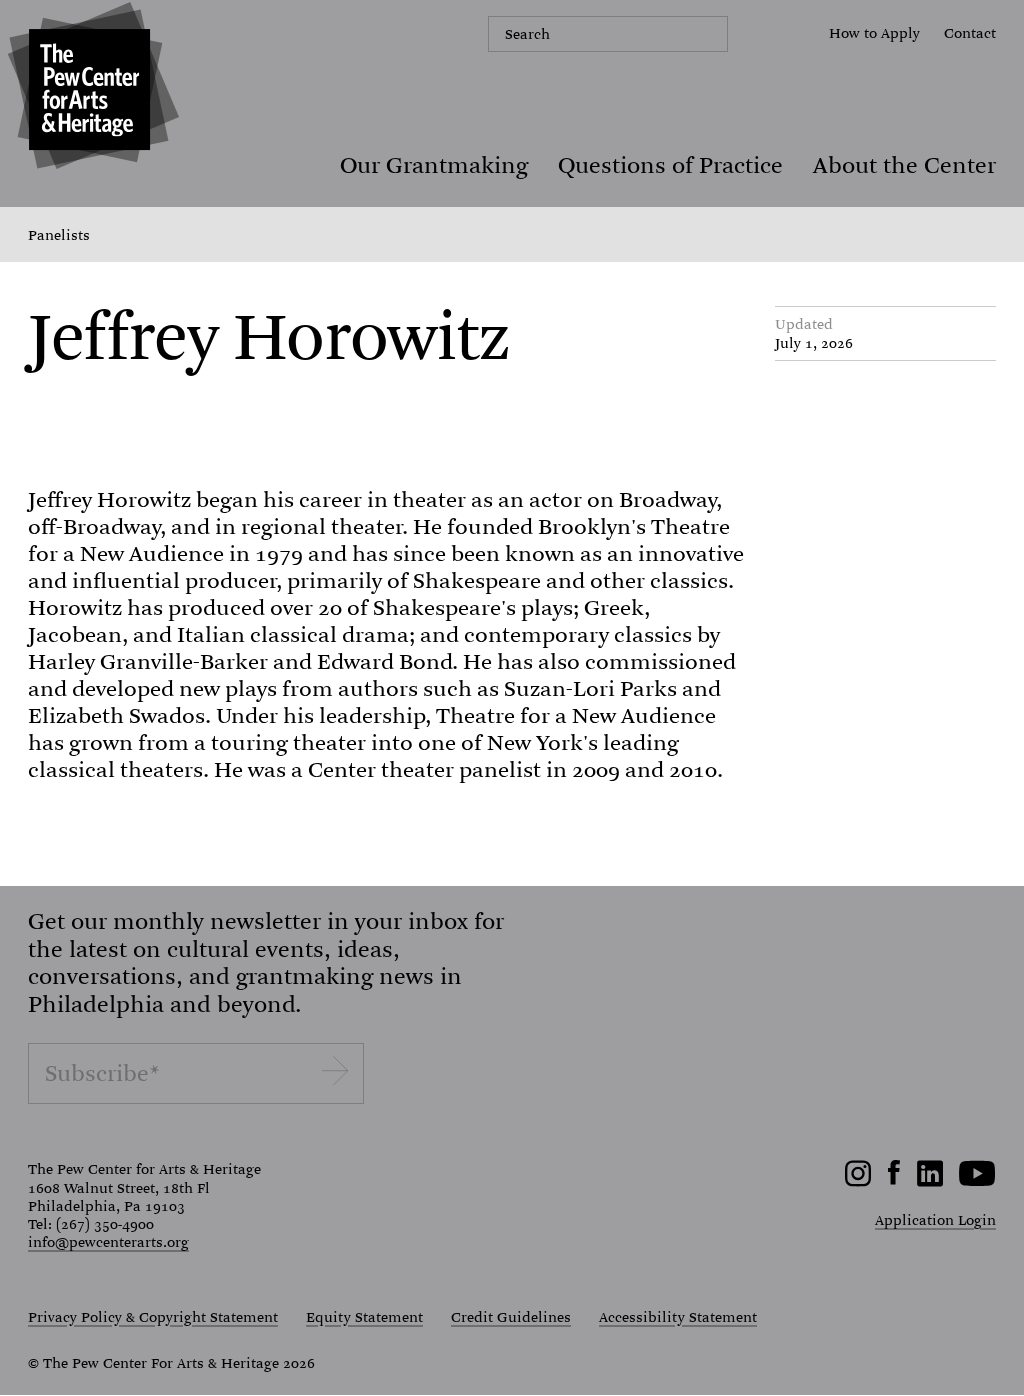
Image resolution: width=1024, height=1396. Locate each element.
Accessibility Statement (678, 1317)
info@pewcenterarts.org (108, 1242)
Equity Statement (364, 1317)
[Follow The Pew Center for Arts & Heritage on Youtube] (977, 1182)
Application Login (935, 1220)
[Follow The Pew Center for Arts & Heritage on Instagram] (858, 1182)
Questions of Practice (670, 165)
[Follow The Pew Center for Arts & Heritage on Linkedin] (930, 1182)
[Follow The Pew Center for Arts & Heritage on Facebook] (894, 1180)
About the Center (904, 165)
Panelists (59, 235)
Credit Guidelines (511, 1317)
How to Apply (874, 33)
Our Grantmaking (434, 165)
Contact (970, 33)
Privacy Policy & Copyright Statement (153, 1317)
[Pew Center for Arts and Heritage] (89, 89)
